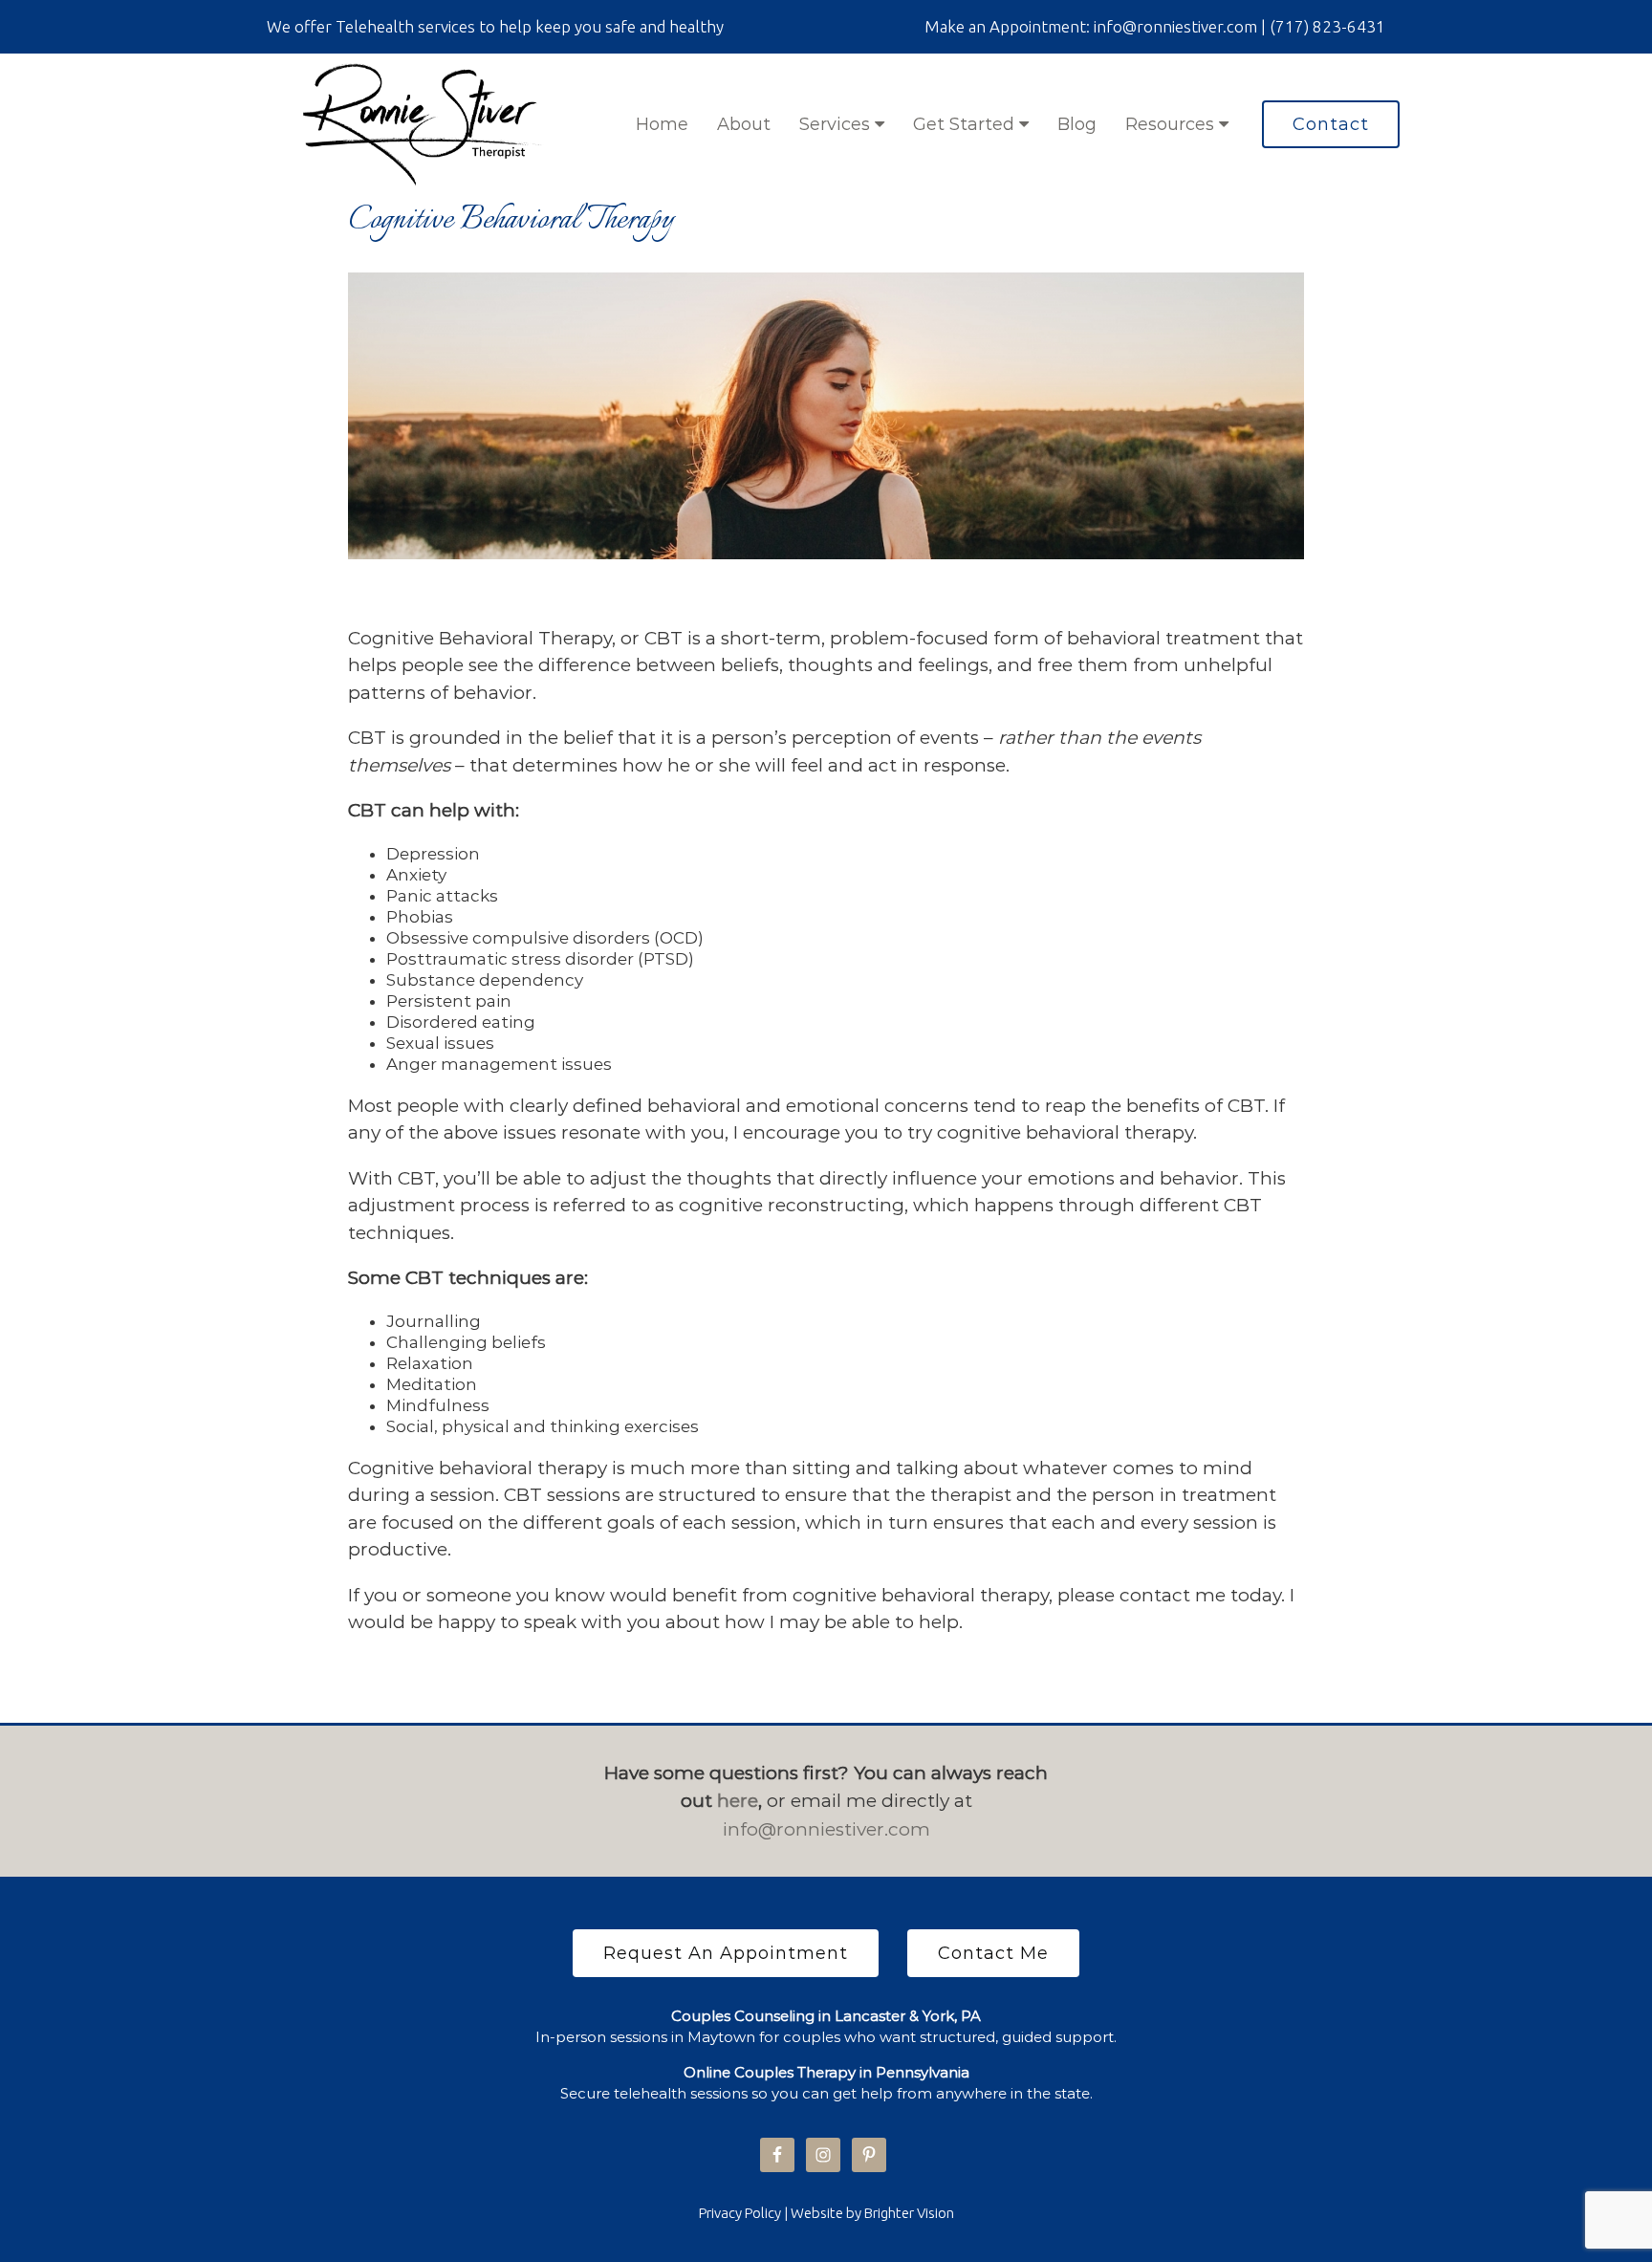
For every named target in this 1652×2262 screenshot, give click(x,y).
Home (662, 124)
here (738, 1801)
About (744, 124)
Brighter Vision (909, 2213)
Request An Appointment (726, 1953)
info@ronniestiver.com (826, 1829)
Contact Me (993, 1953)
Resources (1172, 124)
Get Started (966, 124)
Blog (1077, 124)
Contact (1331, 124)
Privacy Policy (740, 2213)
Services (837, 124)
